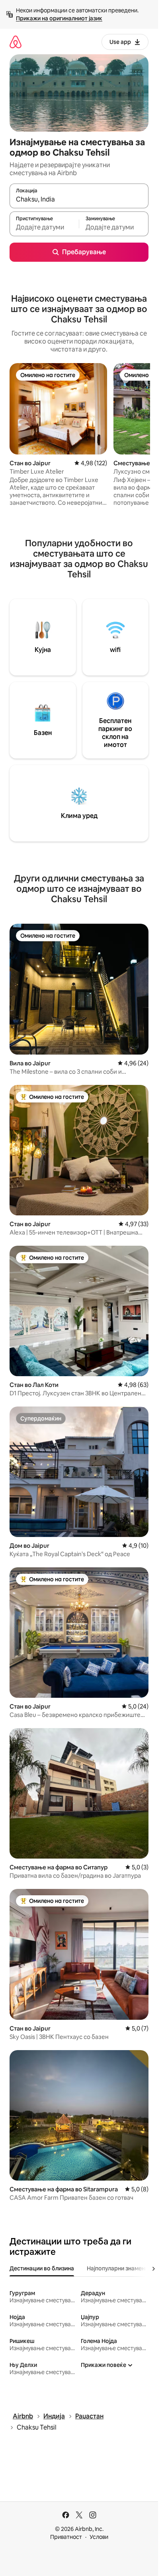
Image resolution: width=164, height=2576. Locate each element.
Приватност (66, 2537)
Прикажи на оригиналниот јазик (59, 18)
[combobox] (79, 200)
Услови (99, 2537)
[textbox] (44, 227)
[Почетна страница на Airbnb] (16, 42)
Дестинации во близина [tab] (42, 2268)
